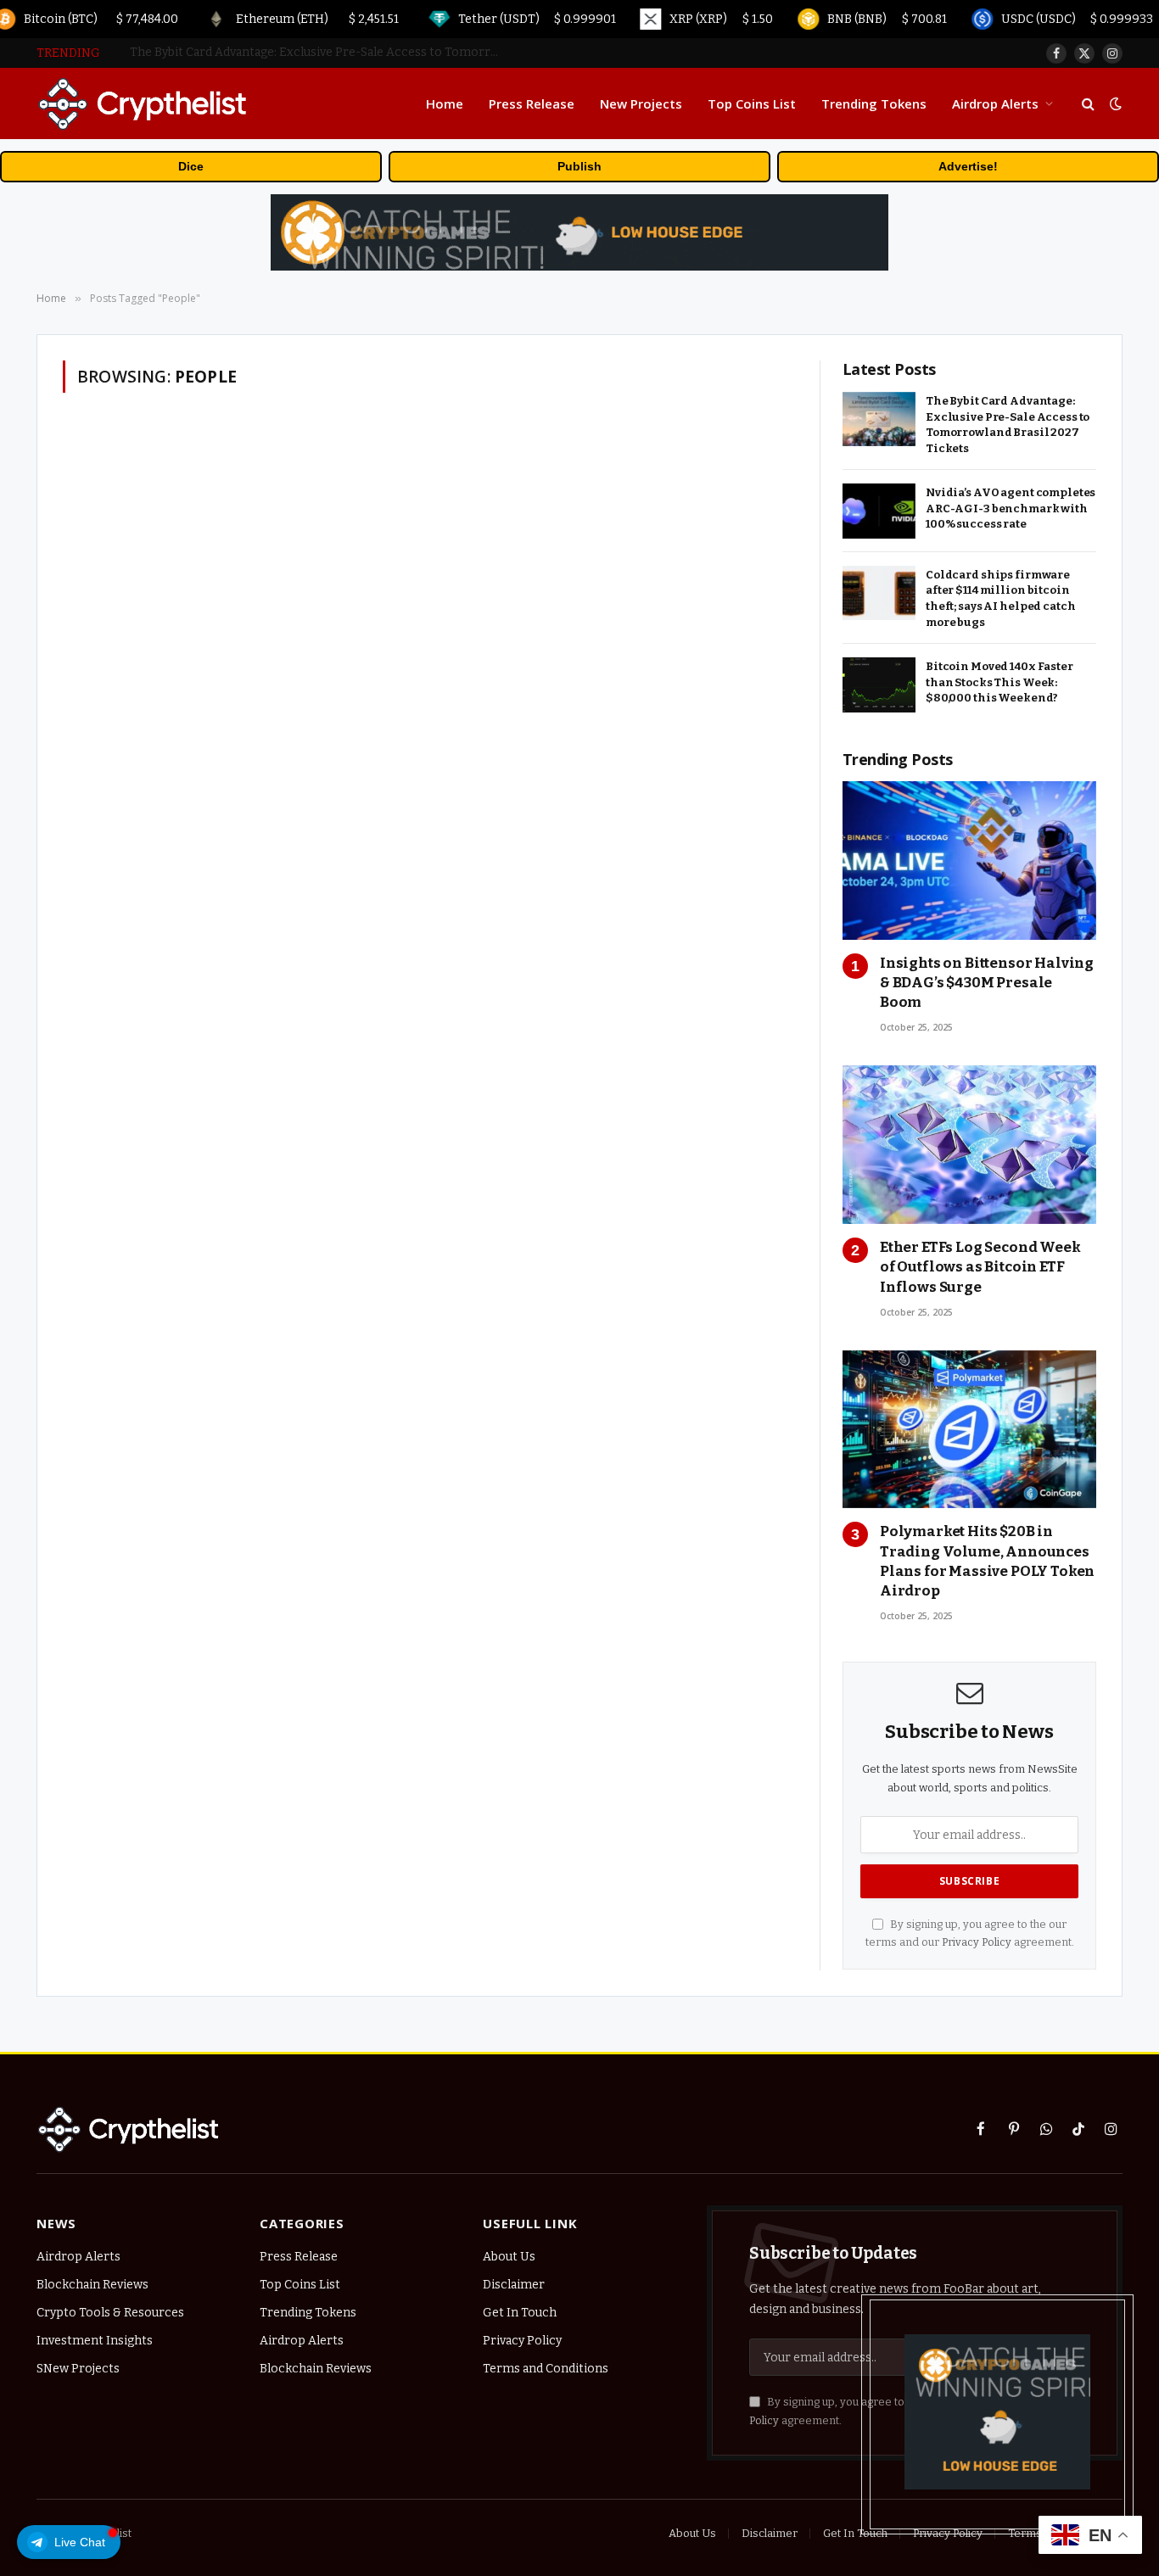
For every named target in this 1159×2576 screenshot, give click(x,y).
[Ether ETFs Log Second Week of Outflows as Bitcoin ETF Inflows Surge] (969, 1145)
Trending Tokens (874, 103)
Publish (579, 166)
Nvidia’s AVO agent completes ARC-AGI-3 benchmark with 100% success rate (321, 52)
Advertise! (968, 166)
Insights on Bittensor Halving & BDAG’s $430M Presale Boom (987, 983)
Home (445, 103)
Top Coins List (752, 103)
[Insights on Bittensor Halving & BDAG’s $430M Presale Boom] (969, 861)
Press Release (532, 103)
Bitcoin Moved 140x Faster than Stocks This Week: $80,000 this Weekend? (999, 682)
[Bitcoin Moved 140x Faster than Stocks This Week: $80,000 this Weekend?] (879, 685)
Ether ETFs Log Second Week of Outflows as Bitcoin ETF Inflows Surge (980, 1267)
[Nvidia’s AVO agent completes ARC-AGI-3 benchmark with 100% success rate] (879, 511)
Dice (191, 166)
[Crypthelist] (143, 103)
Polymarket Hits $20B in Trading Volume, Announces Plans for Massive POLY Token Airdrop (987, 1561)
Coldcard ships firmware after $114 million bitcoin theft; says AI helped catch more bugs (1001, 598)
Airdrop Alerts (995, 103)
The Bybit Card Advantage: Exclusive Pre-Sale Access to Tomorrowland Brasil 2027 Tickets (1008, 425)
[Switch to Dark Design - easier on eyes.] (1114, 104)
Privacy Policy (977, 1942)
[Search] (1088, 104)
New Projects (641, 103)
